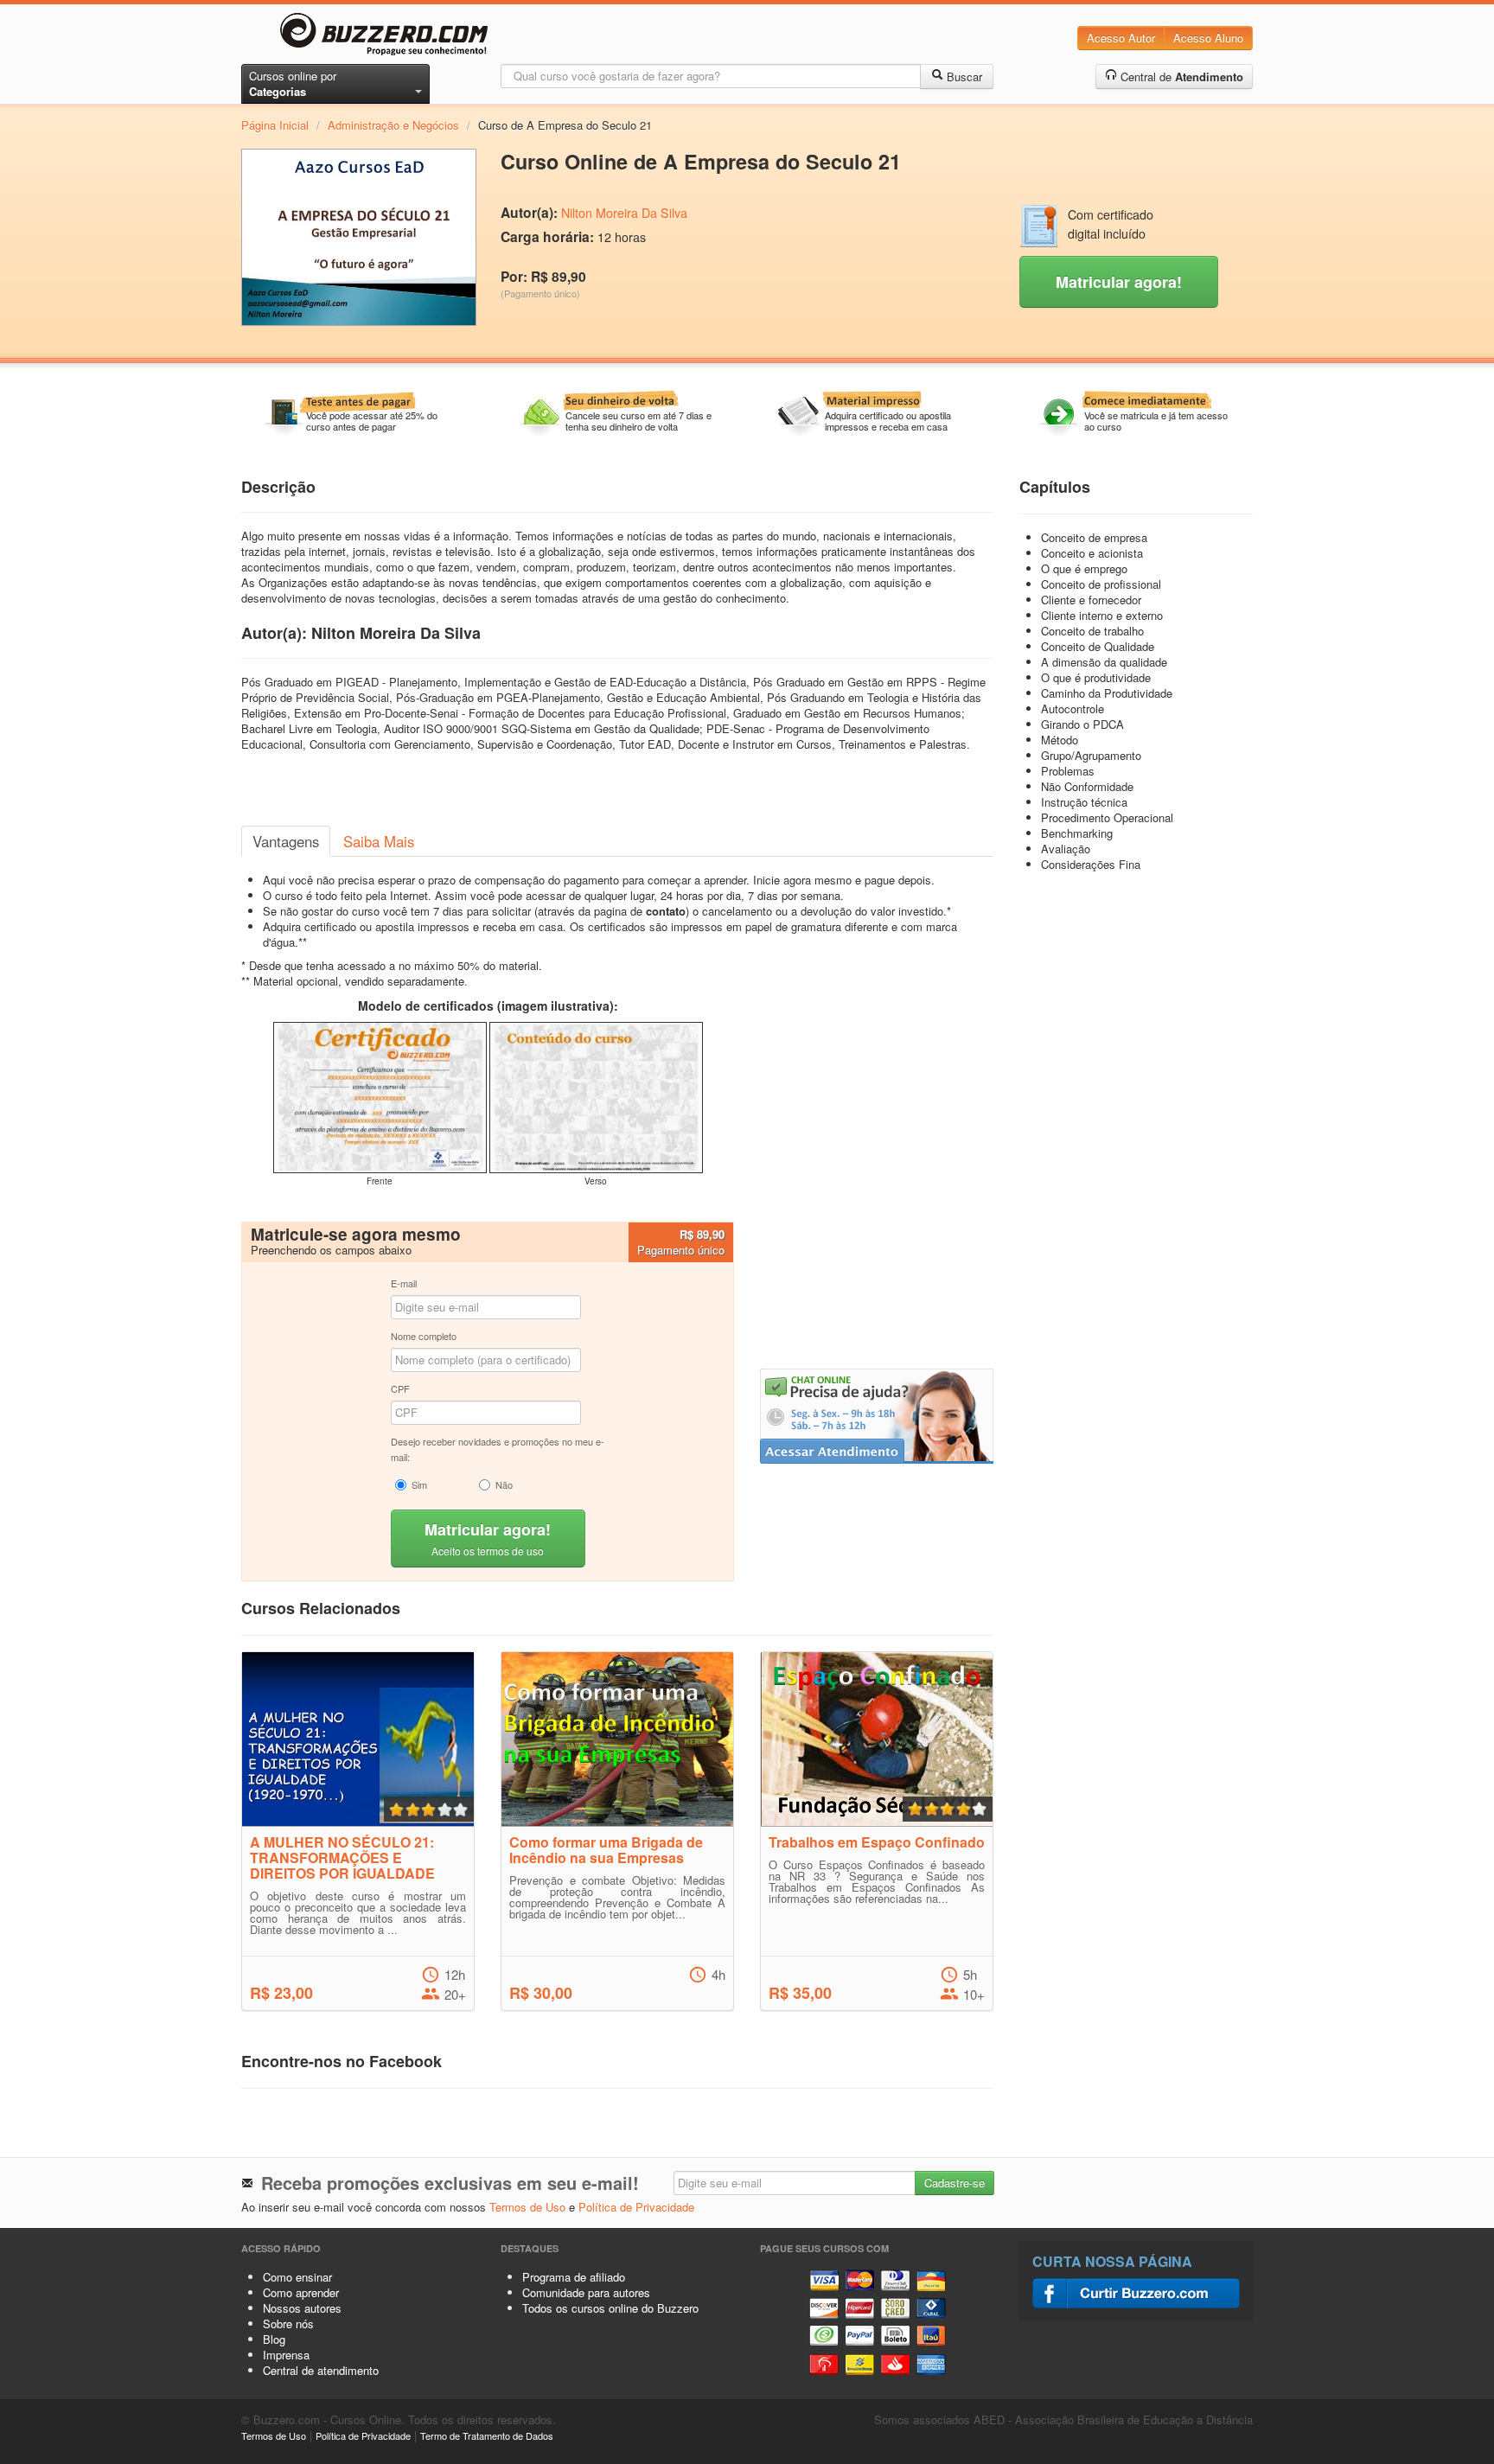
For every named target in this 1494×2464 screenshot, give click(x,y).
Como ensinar (297, 2277)
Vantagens (286, 841)
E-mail (404, 1283)
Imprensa (286, 2355)
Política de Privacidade (636, 2207)
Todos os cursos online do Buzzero (610, 2308)
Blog (274, 2339)
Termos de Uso (527, 2207)
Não (504, 1484)
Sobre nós (288, 2324)
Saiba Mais (379, 841)
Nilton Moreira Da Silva (624, 213)
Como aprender (301, 2292)
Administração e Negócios (393, 125)
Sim (419, 1484)
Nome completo (424, 1336)
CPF (400, 1388)
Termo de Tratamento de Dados (487, 2435)
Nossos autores (302, 2308)
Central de (1180, 77)
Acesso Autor (1121, 38)
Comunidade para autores (586, 2292)
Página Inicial (275, 125)
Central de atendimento (321, 2370)
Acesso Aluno (1208, 38)
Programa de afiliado (574, 2277)
